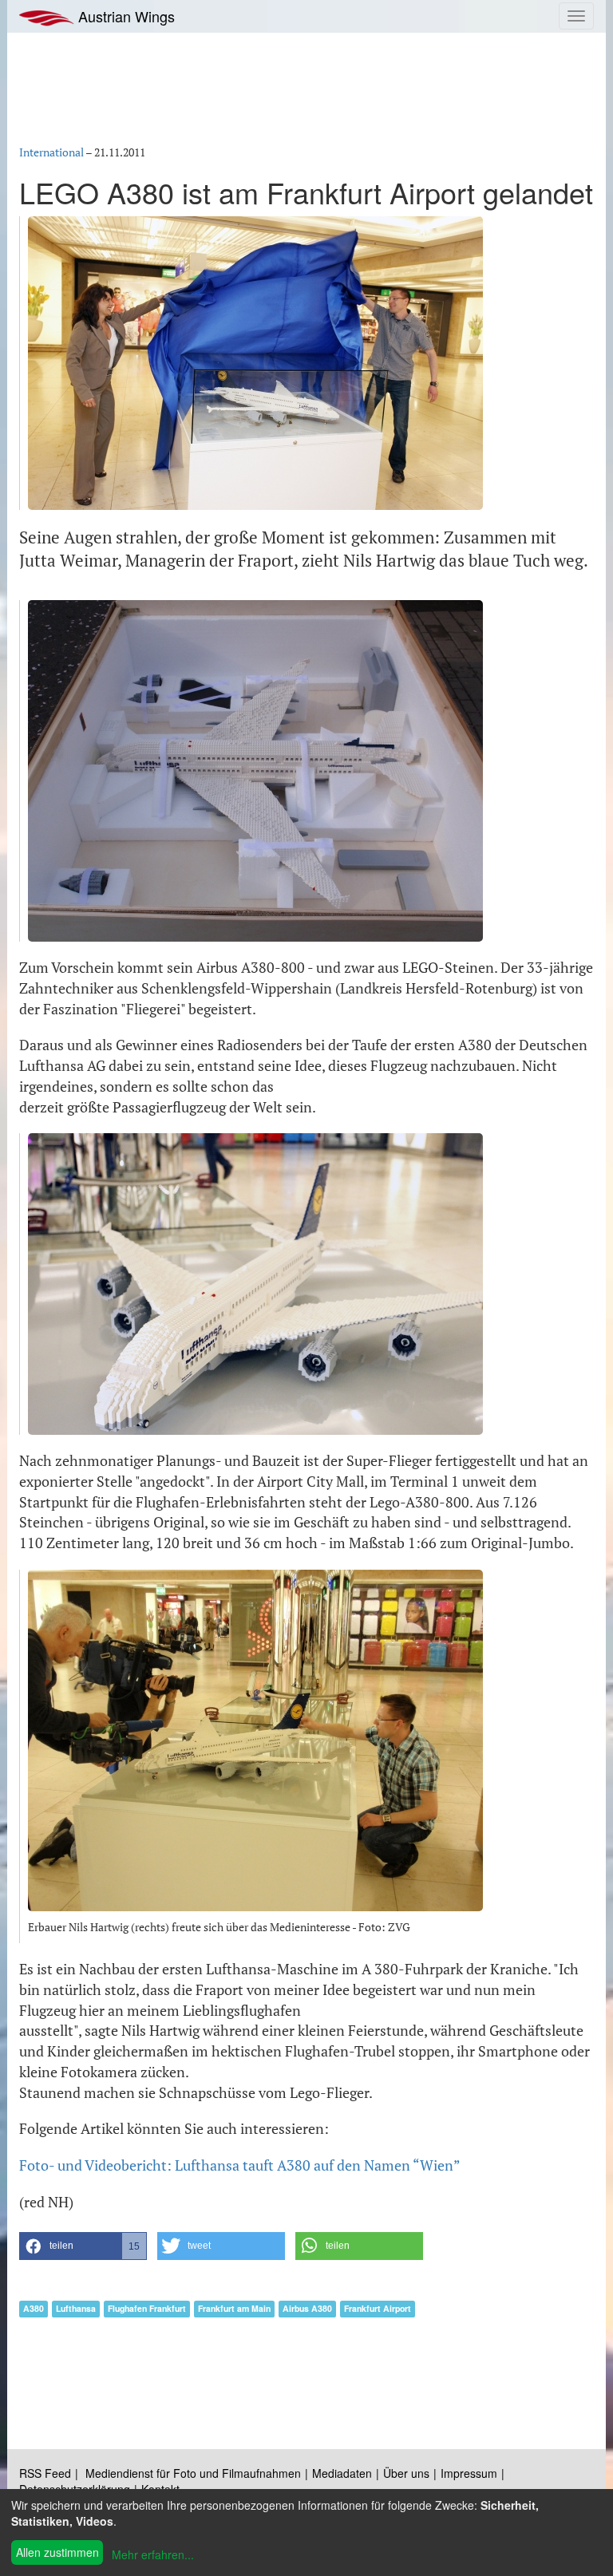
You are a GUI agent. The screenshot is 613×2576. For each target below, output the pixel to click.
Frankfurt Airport (378, 2308)
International (51, 152)
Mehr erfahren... (153, 2554)
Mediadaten (342, 2473)
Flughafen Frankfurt (147, 2308)
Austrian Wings (125, 16)
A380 (34, 2308)
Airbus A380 (307, 2308)
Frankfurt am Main (234, 2308)
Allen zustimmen (57, 2552)
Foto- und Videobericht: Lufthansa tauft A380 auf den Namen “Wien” (240, 2165)
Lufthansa (76, 2308)
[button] (83, 2246)
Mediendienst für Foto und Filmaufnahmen (193, 2473)
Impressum (469, 2473)
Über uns (406, 2473)
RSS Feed (45, 2473)
